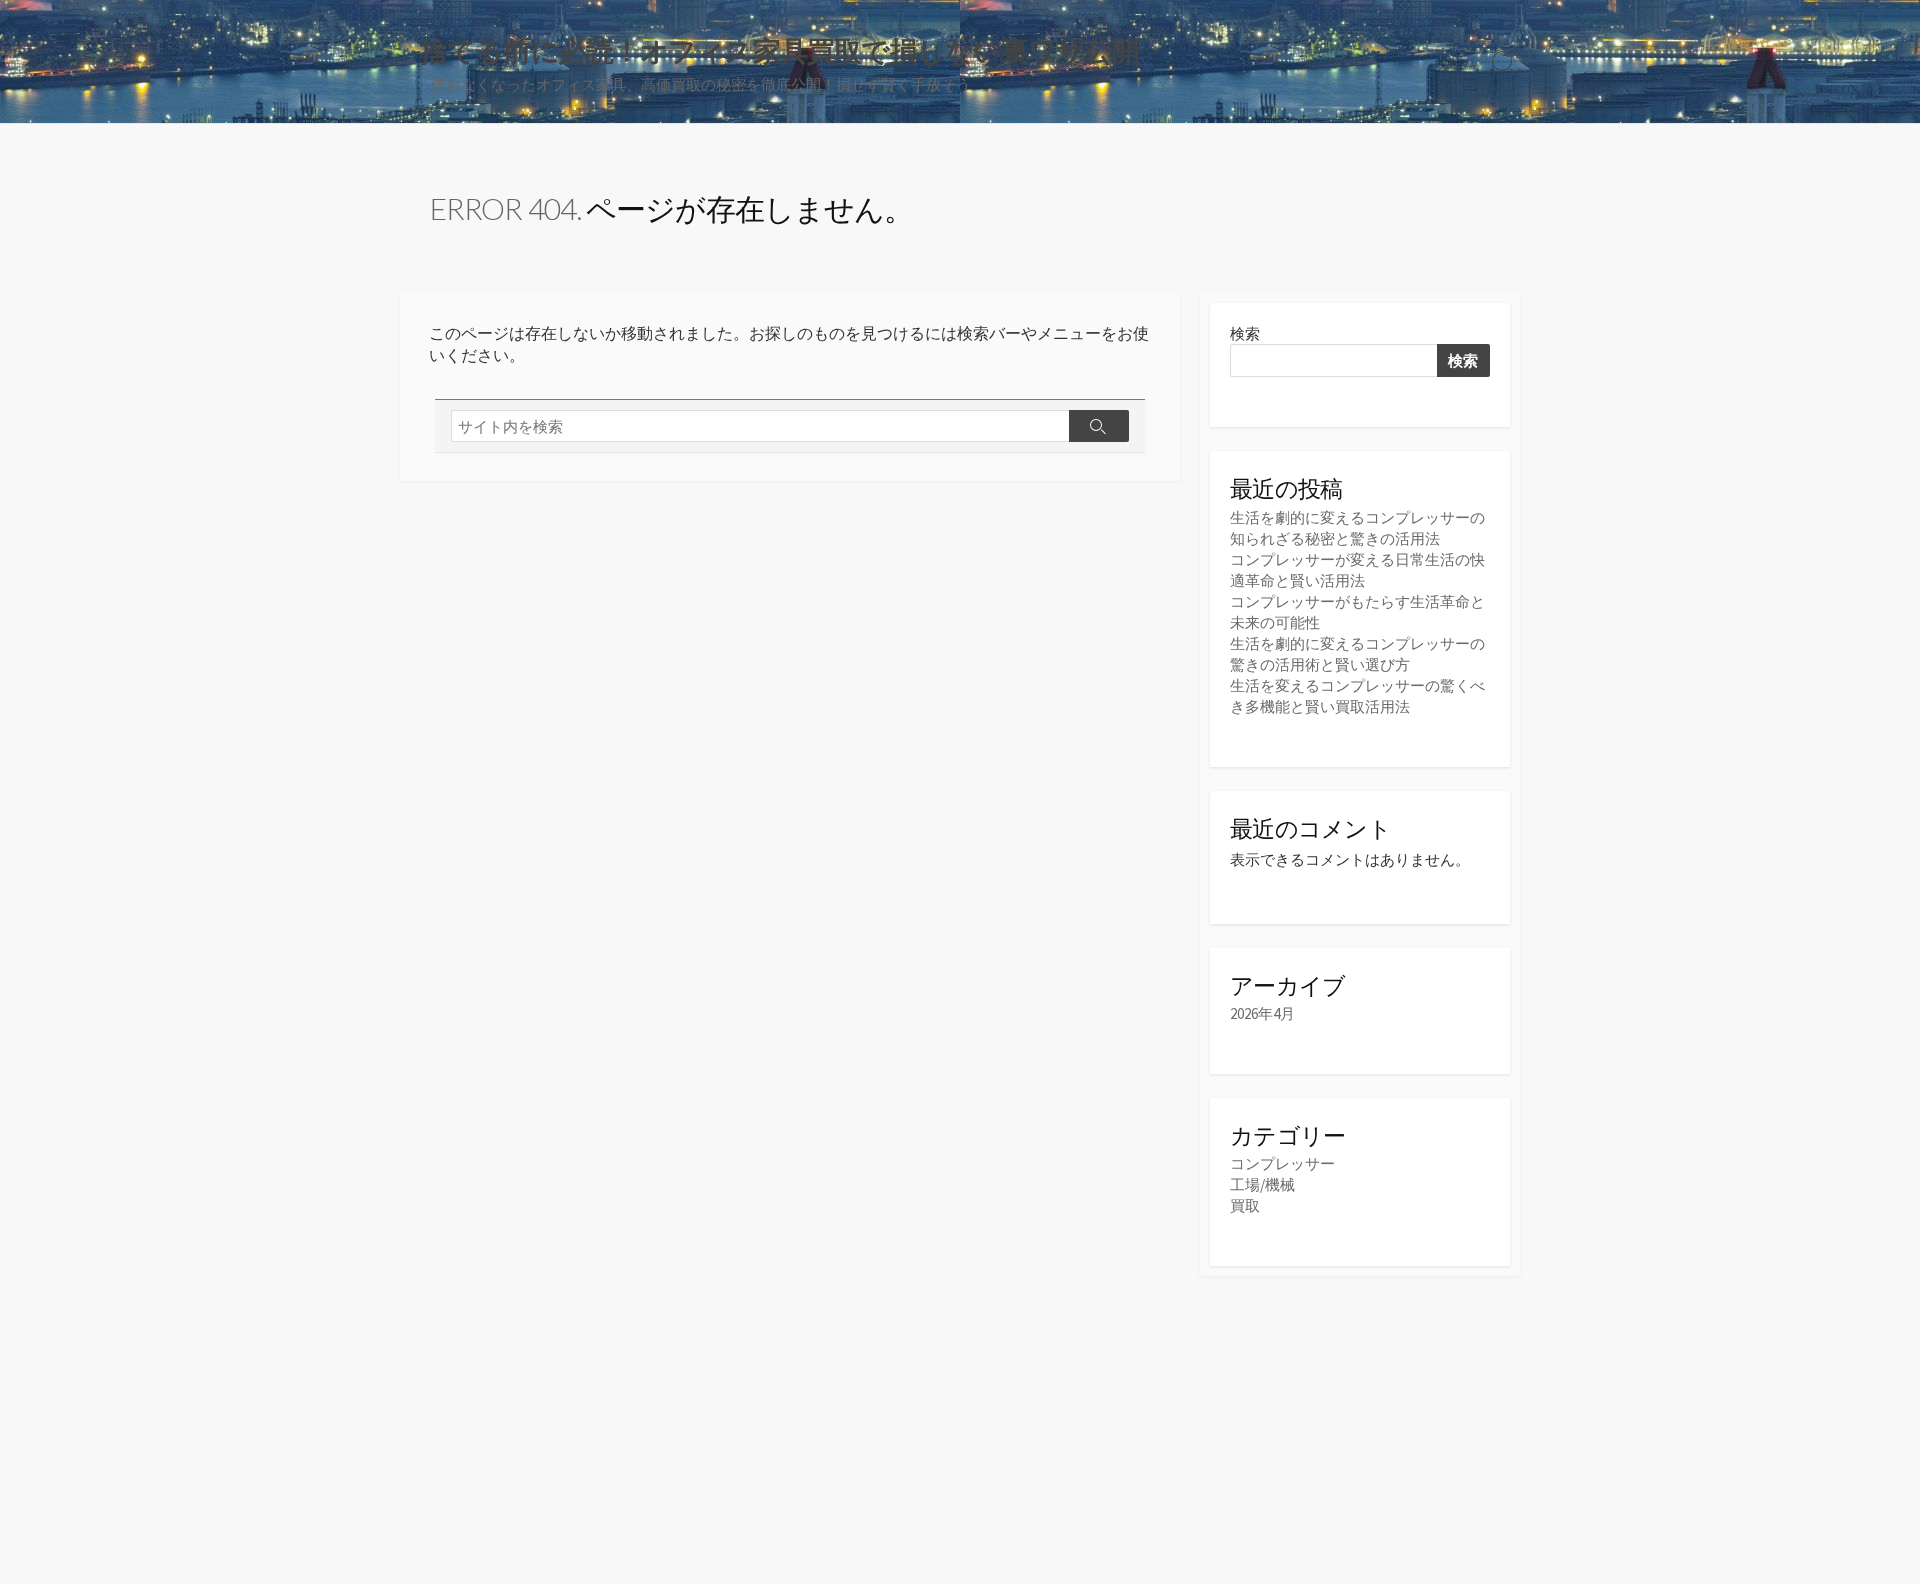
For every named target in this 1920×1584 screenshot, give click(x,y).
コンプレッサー (1282, 1163)
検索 (1245, 333)
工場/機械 (1262, 1184)
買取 (1245, 1205)
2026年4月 (1262, 1013)
